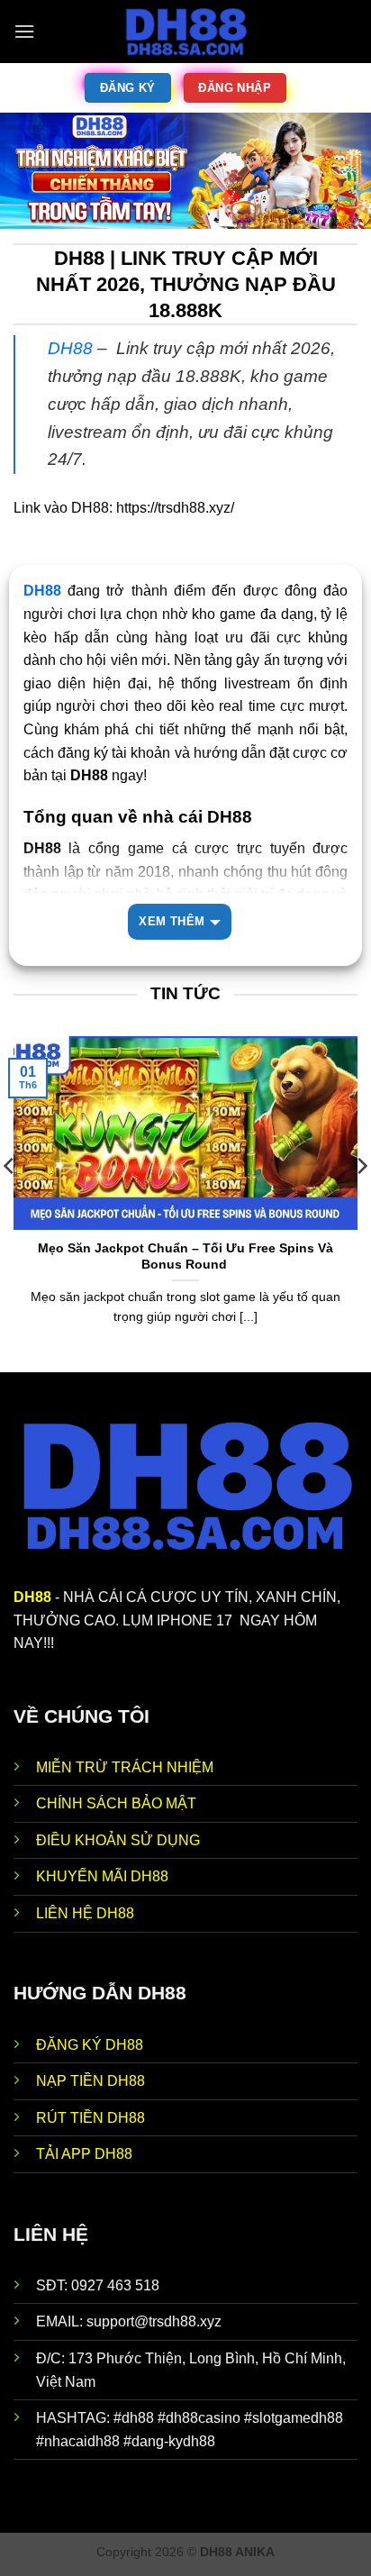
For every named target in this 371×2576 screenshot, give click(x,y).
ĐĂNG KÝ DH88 (90, 2045)
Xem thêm (172, 921)
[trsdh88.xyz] (185, 32)
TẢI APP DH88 (84, 2154)
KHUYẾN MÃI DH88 (102, 1876)
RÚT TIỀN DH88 (90, 2118)
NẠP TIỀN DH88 (90, 2081)
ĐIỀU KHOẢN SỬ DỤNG (118, 1840)
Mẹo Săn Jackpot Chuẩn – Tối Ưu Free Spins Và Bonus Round (185, 1256)
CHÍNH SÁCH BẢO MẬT (116, 1803)
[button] (24, 31)
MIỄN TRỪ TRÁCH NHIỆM (125, 1767)
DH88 (70, 348)
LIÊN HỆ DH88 (85, 1913)
